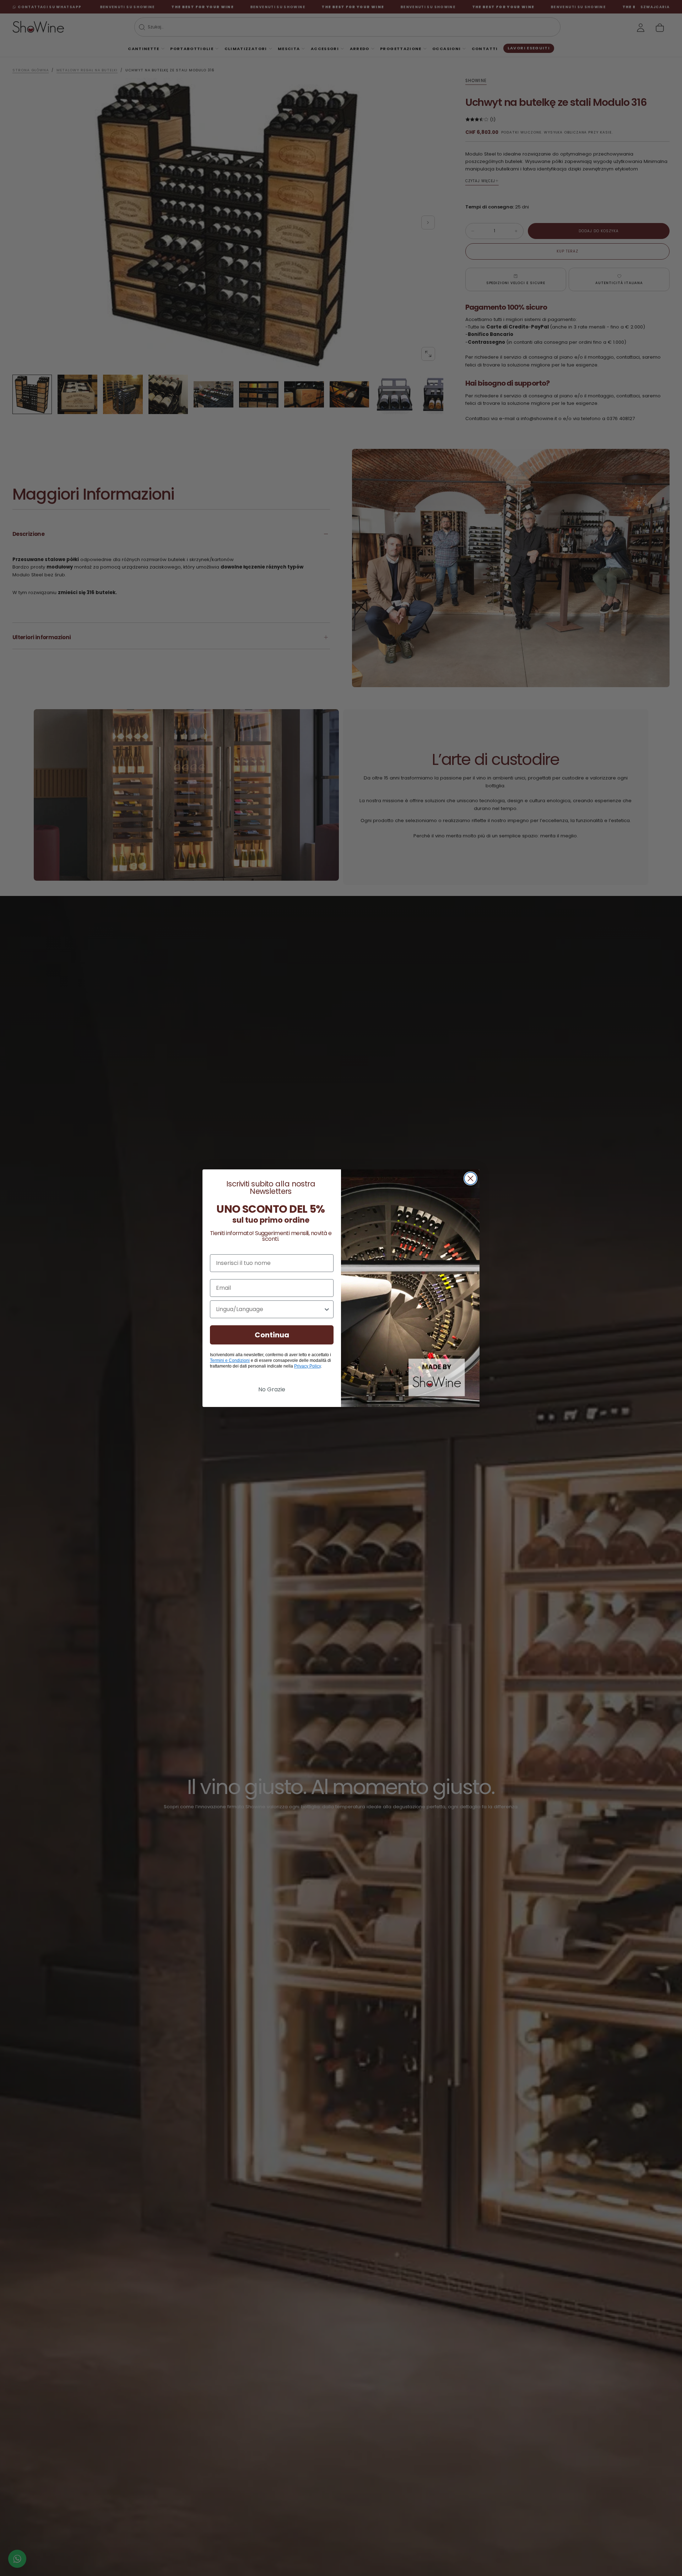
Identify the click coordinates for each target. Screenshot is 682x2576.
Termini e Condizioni (230, 1360)
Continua (272, 1335)
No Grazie (272, 1389)
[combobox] (270, 1309)
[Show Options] (327, 1309)
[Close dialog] (470, 1178)
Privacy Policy (307, 1366)
